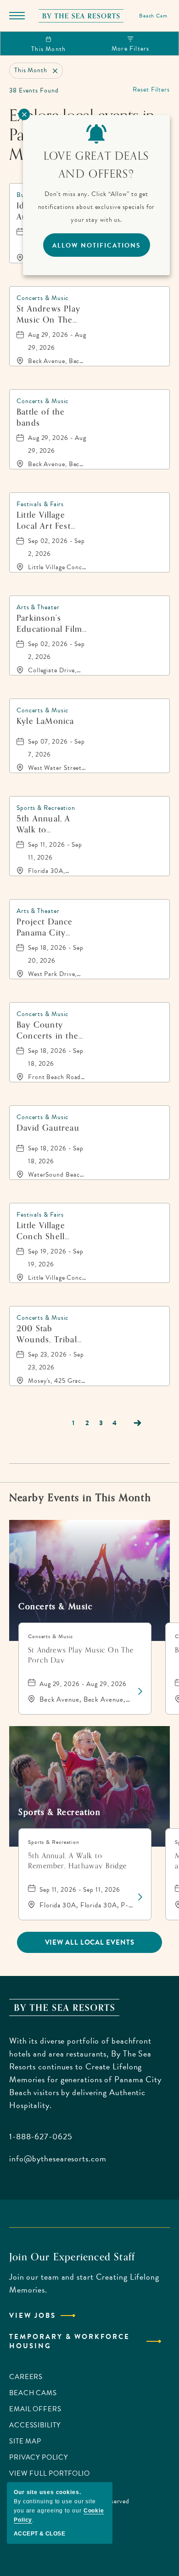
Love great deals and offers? (96, 165)
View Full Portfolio (50, 2473)
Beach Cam (153, 16)
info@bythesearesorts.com (58, 2158)
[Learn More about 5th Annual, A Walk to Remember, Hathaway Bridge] (139, 1897)
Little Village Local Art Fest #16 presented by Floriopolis (48, 520)
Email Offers (35, 2409)
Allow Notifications (97, 245)
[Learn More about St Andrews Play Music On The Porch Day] (139, 1692)
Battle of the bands (41, 417)
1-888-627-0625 (41, 2136)
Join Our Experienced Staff (72, 2257)
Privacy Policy (39, 2457)
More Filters (130, 49)
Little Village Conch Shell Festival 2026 (43, 1231)
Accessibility (35, 2425)
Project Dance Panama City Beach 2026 (45, 927)
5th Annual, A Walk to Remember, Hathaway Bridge (50, 824)
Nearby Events (80, 1498)
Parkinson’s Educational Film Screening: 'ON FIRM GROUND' (49, 624)
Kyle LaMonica (45, 722)
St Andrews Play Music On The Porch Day (48, 314)
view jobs (33, 2316)
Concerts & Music (56, 1606)
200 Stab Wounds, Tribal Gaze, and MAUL (50, 1334)
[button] (90, 1942)
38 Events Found (34, 90)
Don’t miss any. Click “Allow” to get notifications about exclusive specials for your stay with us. (97, 207)
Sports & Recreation (59, 1812)
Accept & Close (39, 2534)
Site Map (25, 2441)
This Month (48, 49)
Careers (26, 2377)
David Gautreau (48, 1129)
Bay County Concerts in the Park (48, 1030)
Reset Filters (151, 90)
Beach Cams (33, 2393)
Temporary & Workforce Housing (70, 2341)
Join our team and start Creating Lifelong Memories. (84, 2283)
